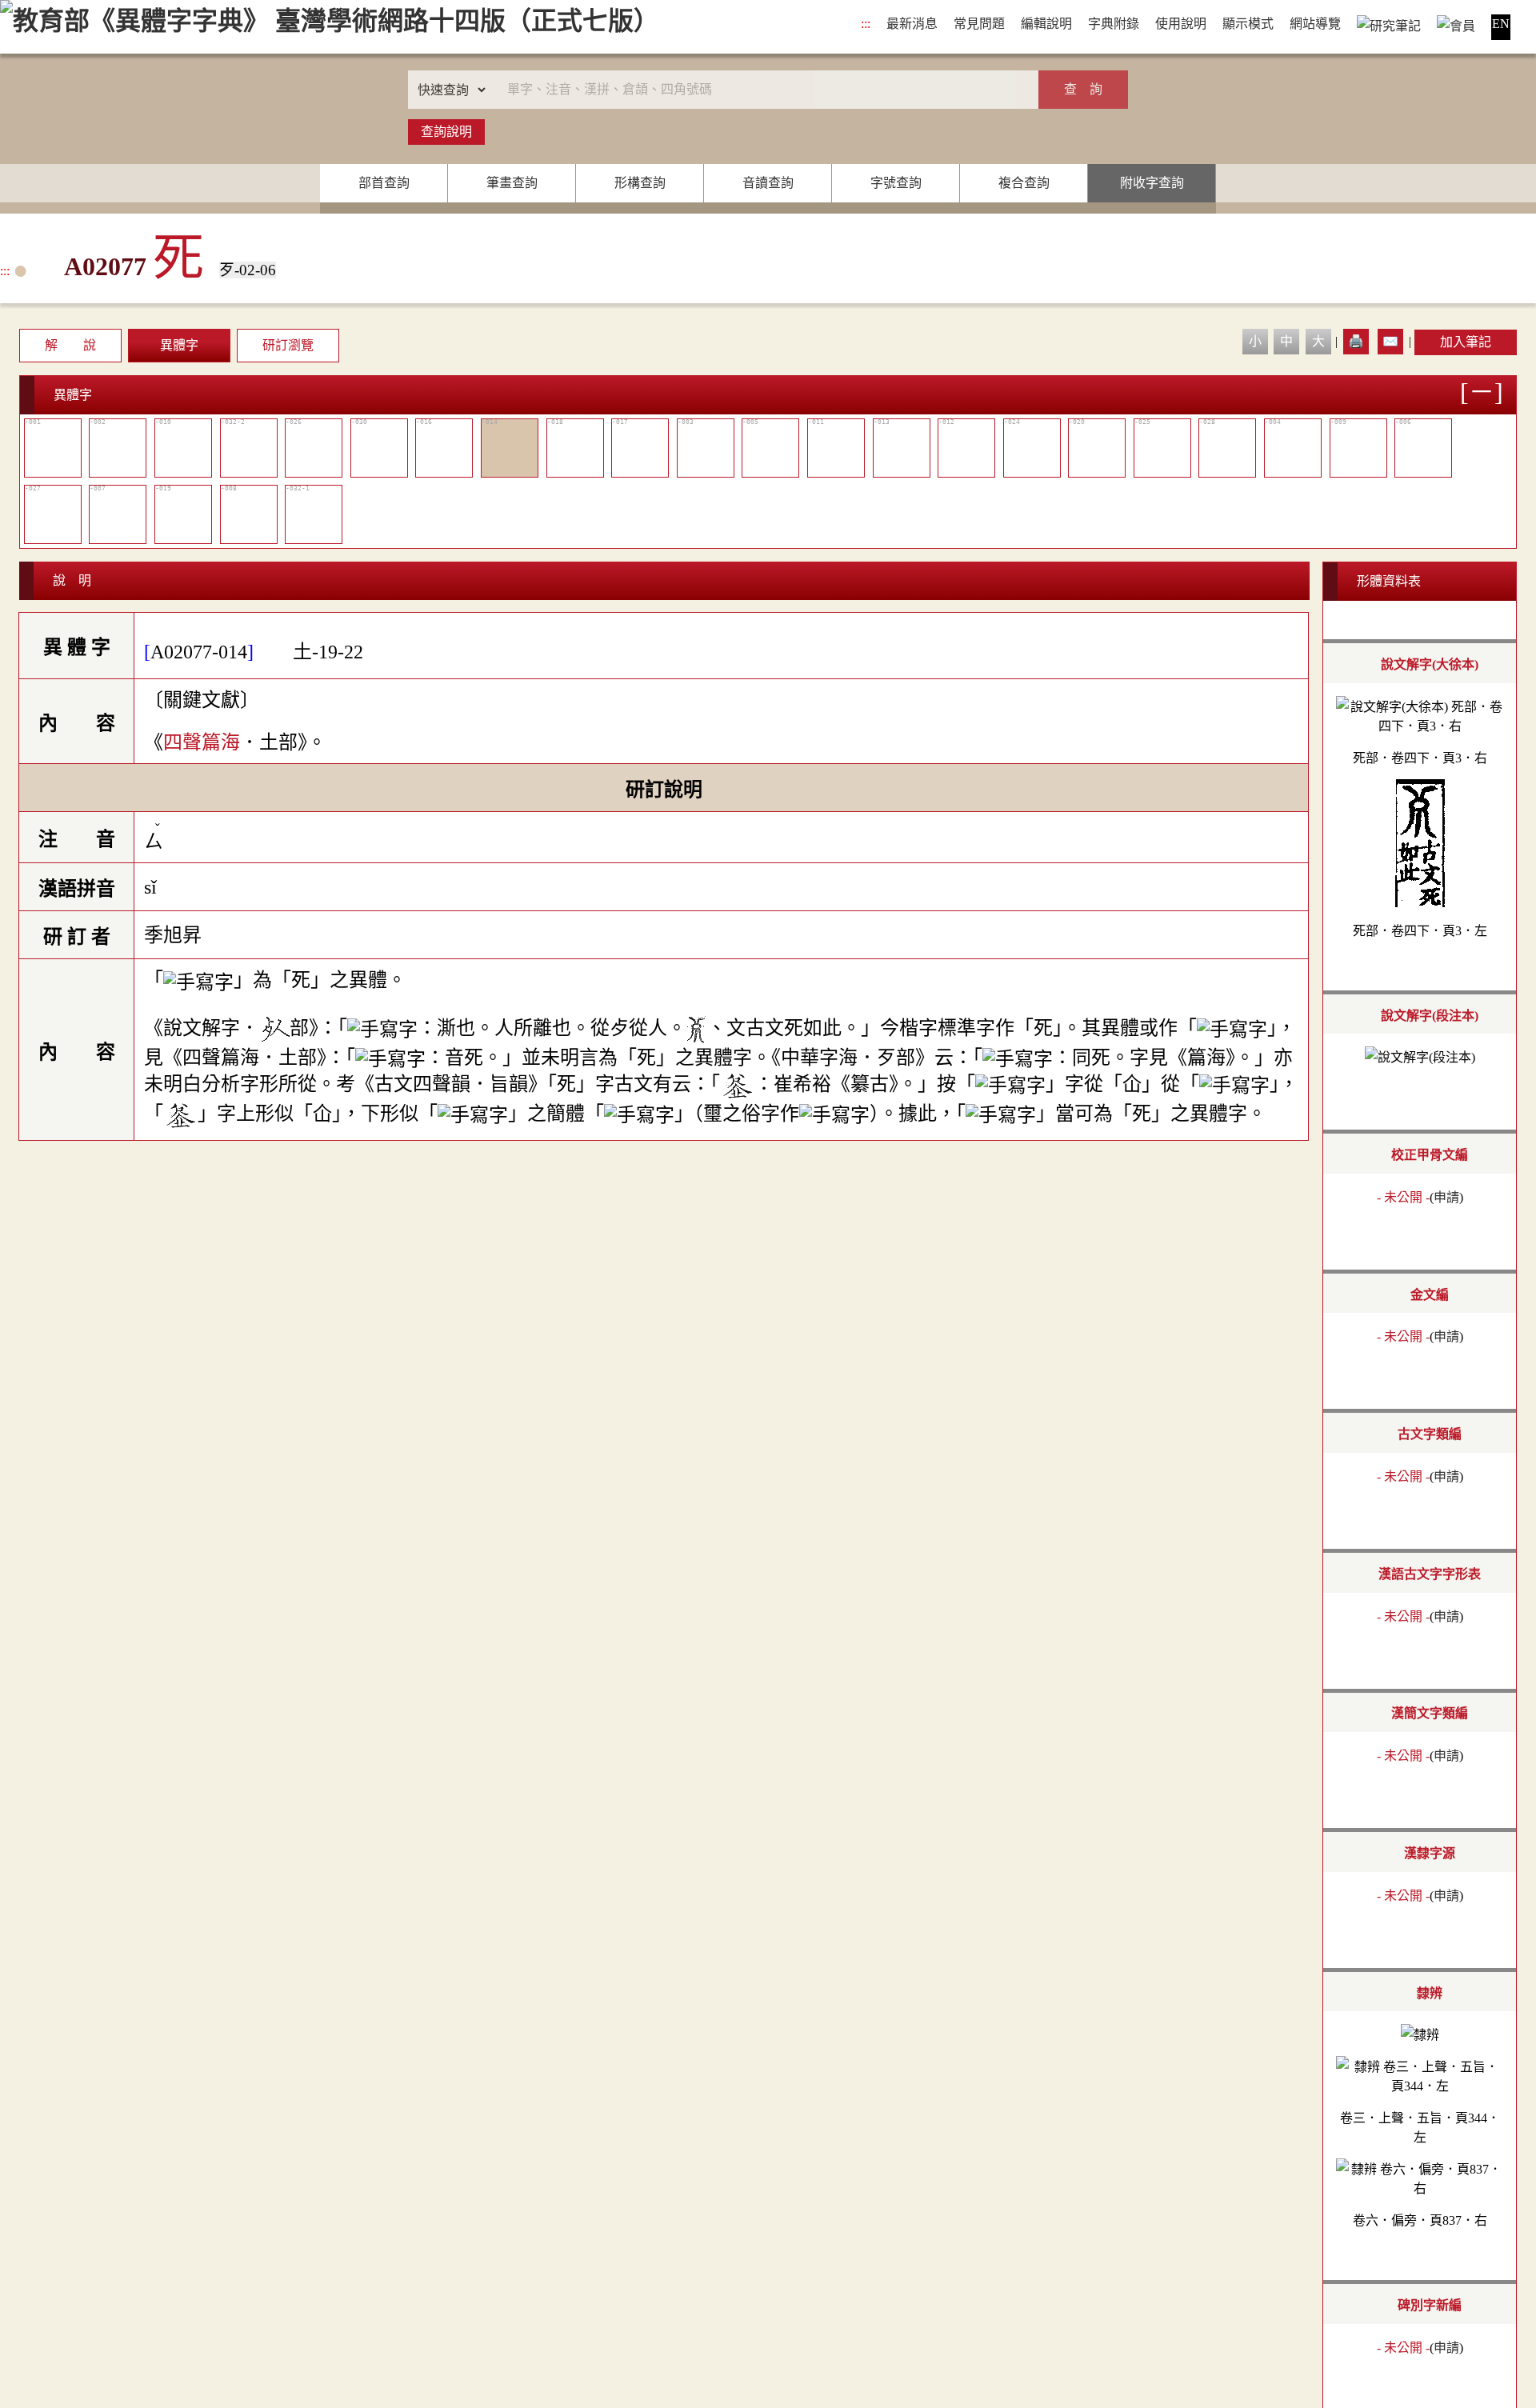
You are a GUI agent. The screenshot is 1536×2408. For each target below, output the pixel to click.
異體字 (179, 345)
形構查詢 (640, 183)
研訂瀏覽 (288, 345)
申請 (1446, 1197)
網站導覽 (1315, 24)
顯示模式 (1248, 24)
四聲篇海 (202, 742)
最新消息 (912, 24)
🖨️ (1356, 341)
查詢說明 (446, 132)
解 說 (70, 345)
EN (1501, 24)
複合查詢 (1024, 183)
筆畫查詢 (512, 183)
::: (866, 24)
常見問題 (979, 24)
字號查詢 (896, 183)
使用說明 (1181, 24)
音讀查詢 (768, 183)
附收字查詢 (1152, 183)
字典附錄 (1114, 24)
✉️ (1390, 341)
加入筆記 (1466, 342)
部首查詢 (384, 183)
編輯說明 (1046, 24)
